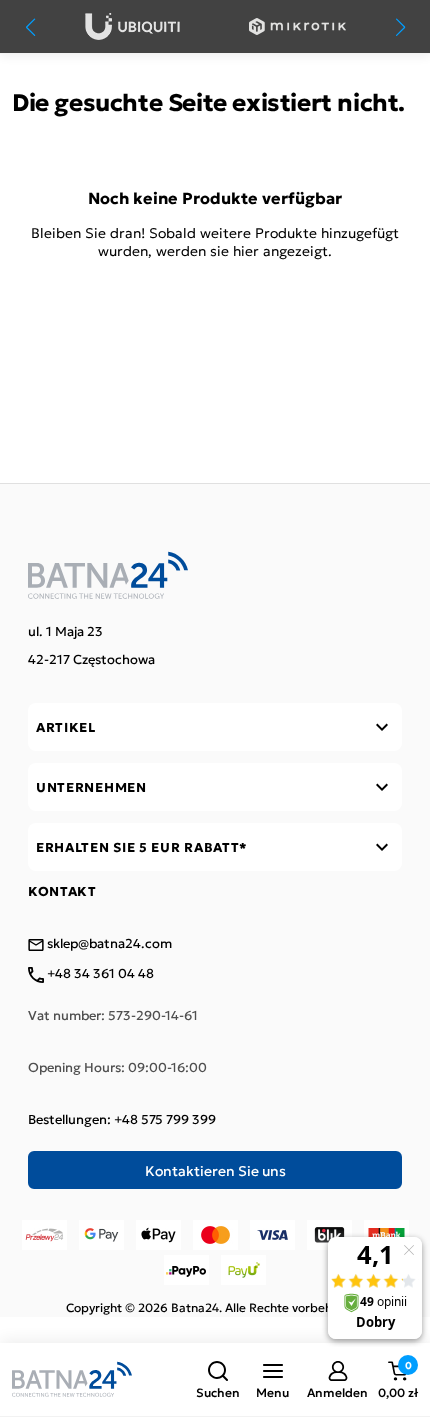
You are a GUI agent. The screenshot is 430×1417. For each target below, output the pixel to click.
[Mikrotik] (297, 26)
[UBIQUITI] (132, 26)
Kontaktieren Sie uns (215, 1170)
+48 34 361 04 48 (99, 974)
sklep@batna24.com (108, 944)
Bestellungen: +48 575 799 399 (122, 1119)
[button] (218, 1380)
